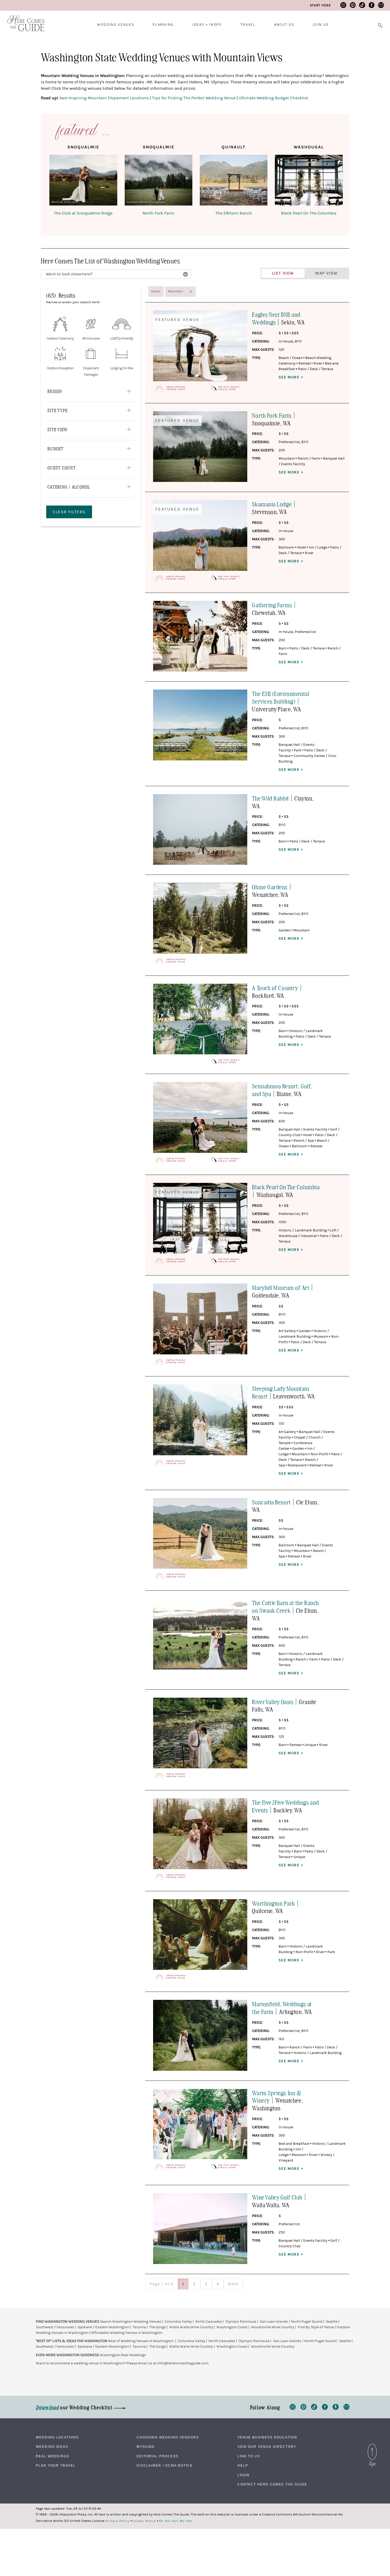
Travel (248, 25)
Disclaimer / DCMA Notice (165, 2466)
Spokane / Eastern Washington (103, 2327)
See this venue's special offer (229, 388)
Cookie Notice (144, 2521)
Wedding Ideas (52, 2447)
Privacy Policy (118, 2521)
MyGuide (146, 2447)
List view (283, 273)
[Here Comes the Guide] (23, 20)
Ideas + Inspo (207, 25)
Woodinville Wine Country (273, 2327)
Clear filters (69, 512)
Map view (326, 273)
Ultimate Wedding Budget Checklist (273, 98)
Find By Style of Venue (316, 2327)
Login (244, 2475)
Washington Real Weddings (123, 2355)
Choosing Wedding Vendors (168, 2437)
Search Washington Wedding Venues (131, 2322)
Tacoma (139, 2327)
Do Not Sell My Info (176, 2521)
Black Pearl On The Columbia (309, 213)
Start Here (320, 5)
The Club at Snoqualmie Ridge (83, 213)
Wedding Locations (57, 2437)
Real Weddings (53, 2456)
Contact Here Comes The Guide (272, 2484)
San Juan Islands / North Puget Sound (291, 2322)
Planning (163, 25)
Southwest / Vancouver (55, 2327)
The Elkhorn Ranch (234, 213)
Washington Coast (232, 2327)
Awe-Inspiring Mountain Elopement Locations (104, 98)
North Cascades (209, 2322)
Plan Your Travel (56, 2466)
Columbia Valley (178, 2322)
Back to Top (372, 2445)
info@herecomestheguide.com (183, 2363)
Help (243, 2466)
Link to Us (249, 2456)
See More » (291, 377)
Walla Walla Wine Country (191, 2327)
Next (233, 2284)
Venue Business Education (267, 2437)
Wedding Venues (116, 25)
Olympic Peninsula (241, 2322)
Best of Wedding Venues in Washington (141, 2341)
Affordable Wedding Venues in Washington (127, 2333)
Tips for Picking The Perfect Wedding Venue (194, 98)
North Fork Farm (158, 213)
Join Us (321, 25)
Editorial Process (158, 2456)
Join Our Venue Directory (267, 2447)
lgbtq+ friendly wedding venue (176, 388)
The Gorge (158, 2327)
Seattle (332, 2322)
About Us (284, 25)
